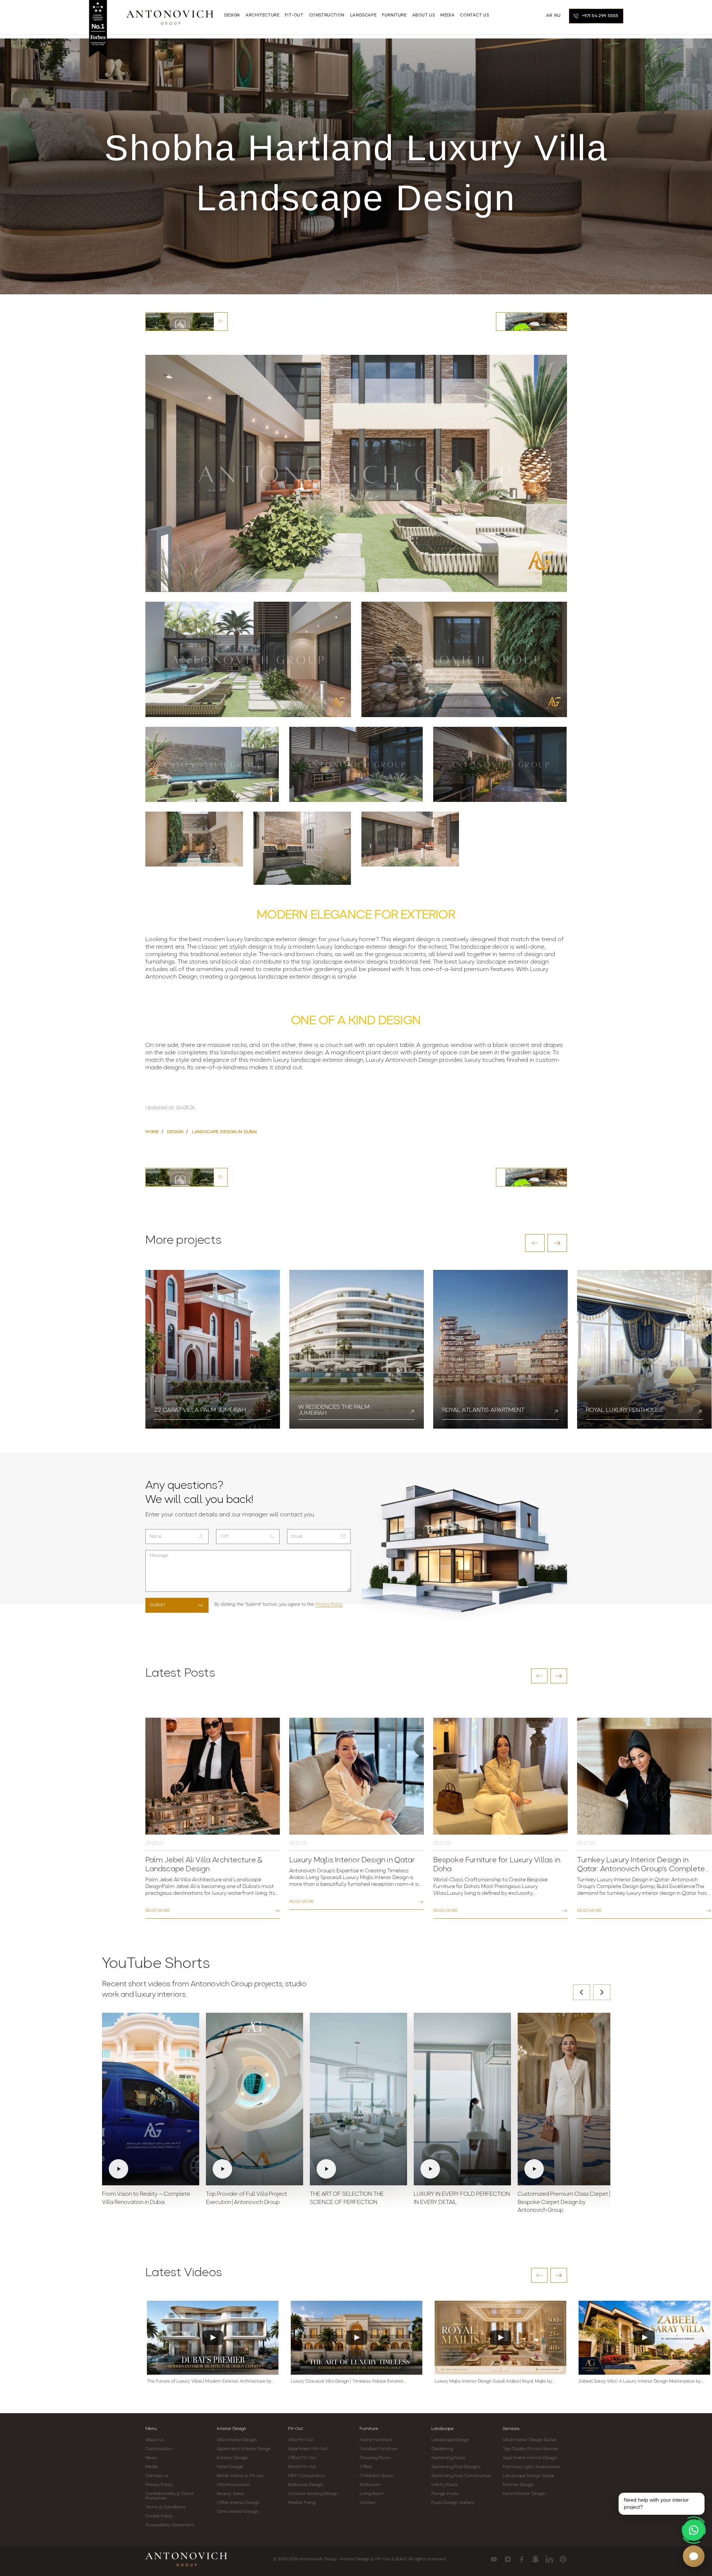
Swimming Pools (448, 2458)
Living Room (372, 2494)
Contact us (157, 2476)
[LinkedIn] (549, 2559)
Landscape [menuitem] (363, 16)
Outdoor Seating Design (313, 2494)
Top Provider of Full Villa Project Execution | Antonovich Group (246, 2199)
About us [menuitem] (424, 16)
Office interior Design (238, 2503)
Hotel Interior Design (524, 2494)
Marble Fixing (302, 2503)
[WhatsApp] (694, 2530)
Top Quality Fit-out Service (530, 2449)
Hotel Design (230, 2467)
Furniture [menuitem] (394, 16)
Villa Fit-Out (301, 2440)
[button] (535, 1243)
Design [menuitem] (232, 16)
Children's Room (376, 2476)
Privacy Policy (329, 1605)
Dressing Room (375, 2458)
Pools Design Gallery (453, 2503)
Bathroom (370, 2485)
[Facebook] (522, 2559)
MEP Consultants (306, 2476)
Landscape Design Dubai (528, 2476)
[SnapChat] (535, 2559)
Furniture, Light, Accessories (531, 2467)
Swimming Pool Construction (462, 2476)
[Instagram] (508, 2559)
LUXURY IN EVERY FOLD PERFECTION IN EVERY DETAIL (462, 2199)
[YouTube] (494, 2559)
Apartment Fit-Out (308, 2449)
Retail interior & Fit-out (241, 2476)
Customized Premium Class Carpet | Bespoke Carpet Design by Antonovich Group (564, 2203)
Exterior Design (232, 2458)
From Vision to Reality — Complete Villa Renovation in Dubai (146, 2199)
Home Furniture (376, 2440)
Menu (151, 2429)
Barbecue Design (306, 2485)
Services (511, 2429)
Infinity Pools (444, 2485)
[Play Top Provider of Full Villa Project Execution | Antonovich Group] (255, 2099)
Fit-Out (296, 2429)
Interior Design (232, 2429)
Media (152, 2467)
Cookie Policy (159, 2516)
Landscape (443, 2429)
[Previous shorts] (582, 1992)
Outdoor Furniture (378, 2449)
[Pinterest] (563, 2559)
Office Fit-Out (302, 2458)
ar (549, 16)
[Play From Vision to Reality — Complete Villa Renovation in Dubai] (151, 2099)
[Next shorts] (602, 1992)
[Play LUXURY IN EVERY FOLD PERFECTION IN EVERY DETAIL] (462, 2099)
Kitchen (368, 2503)
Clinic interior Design (238, 2512)
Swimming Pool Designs (456, 2467)
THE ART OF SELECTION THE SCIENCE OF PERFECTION (347, 2199)
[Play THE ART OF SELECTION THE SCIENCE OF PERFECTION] (358, 2099)
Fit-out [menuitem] (294, 16)
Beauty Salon (231, 2494)
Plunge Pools (445, 2494)
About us (155, 2440)
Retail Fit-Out (302, 2467)
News (151, 2458)
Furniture (369, 2429)
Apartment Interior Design (244, 2449)
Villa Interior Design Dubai (529, 2440)
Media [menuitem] (447, 16)
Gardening (442, 2449)
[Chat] (694, 2556)
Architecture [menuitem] (262, 16)
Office (366, 2467)
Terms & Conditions (166, 2507)
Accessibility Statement (170, 2525)
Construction (159, 2449)
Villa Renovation (234, 2485)
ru (557, 16)
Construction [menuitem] (327, 16)
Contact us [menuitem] (474, 16)
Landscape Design (450, 2440)
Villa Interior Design (237, 2440)
